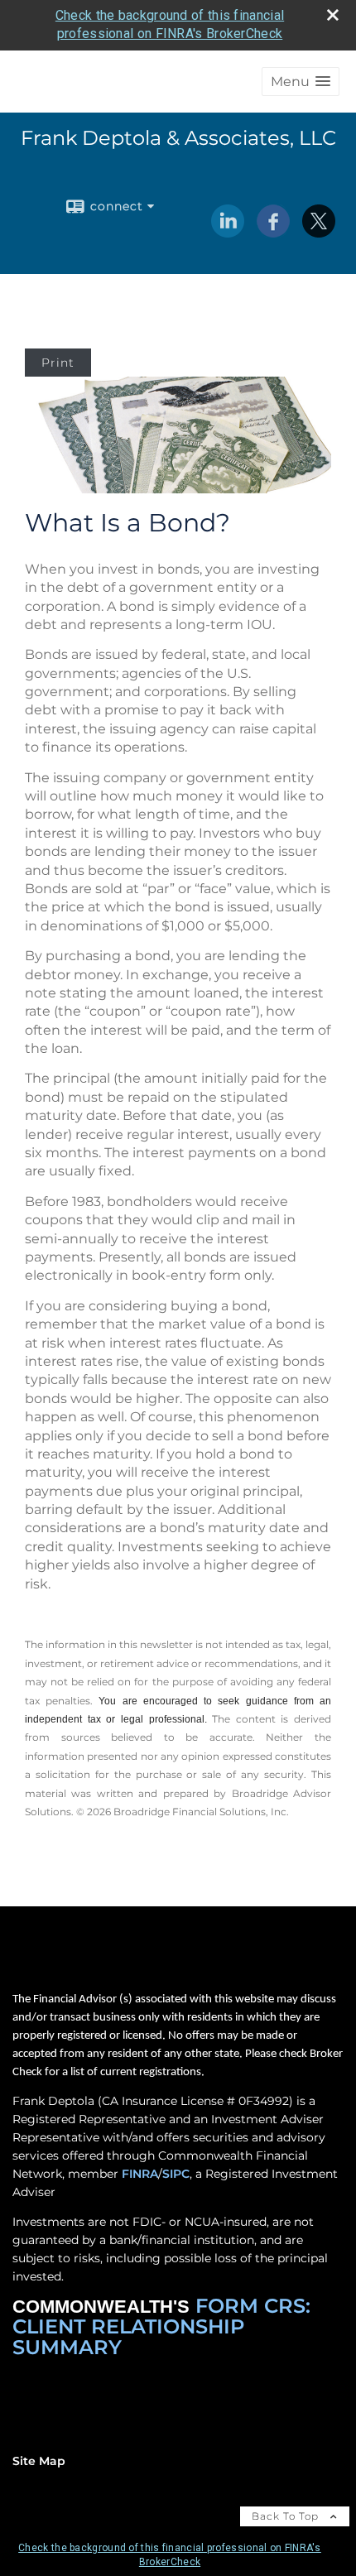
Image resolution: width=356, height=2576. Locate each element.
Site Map (39, 2461)
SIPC (176, 2174)
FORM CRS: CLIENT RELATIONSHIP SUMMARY (161, 2326)
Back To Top (287, 2516)
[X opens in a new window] (319, 232)
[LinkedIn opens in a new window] (228, 232)
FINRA (140, 2174)
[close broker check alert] (333, 15)
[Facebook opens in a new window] (273, 232)
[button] (301, 82)
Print (58, 363)
